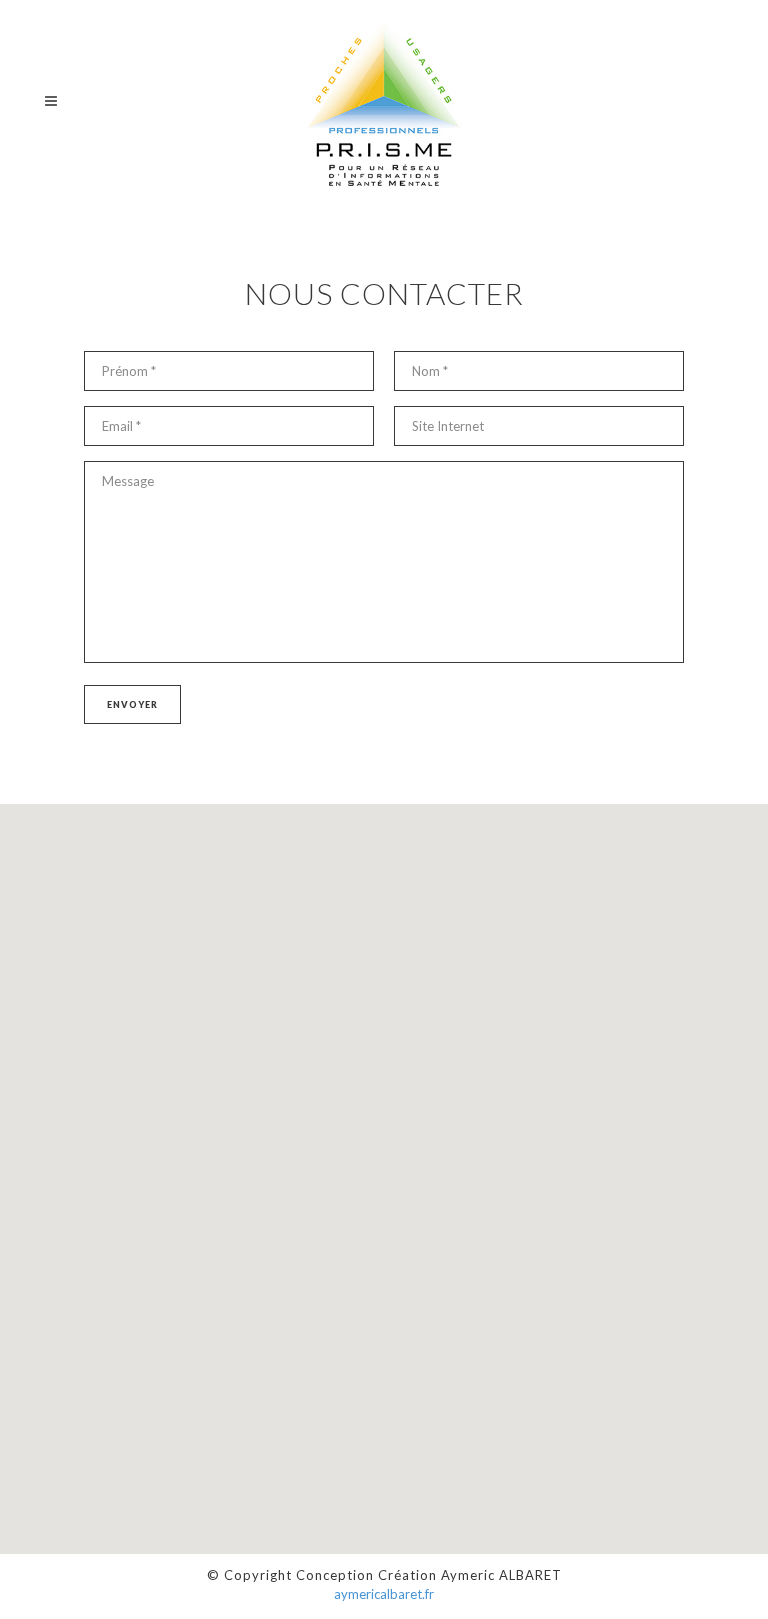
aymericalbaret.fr (384, 1594)
